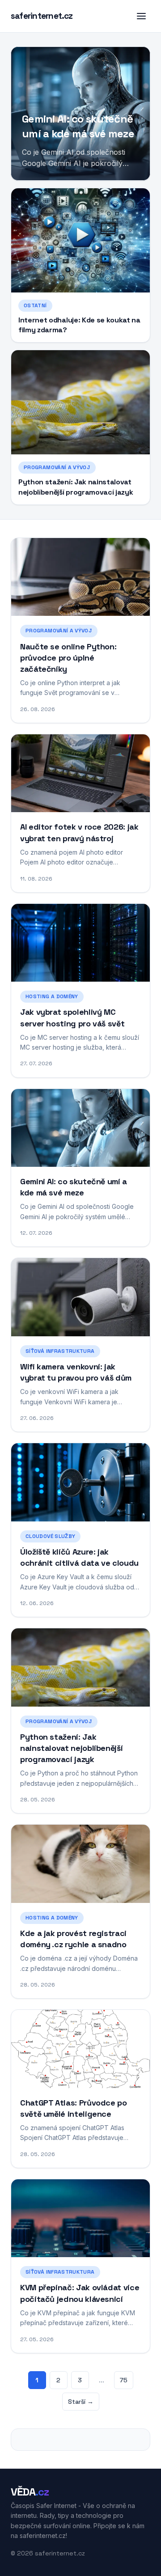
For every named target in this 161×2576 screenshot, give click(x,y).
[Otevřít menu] (141, 16)
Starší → (81, 2402)
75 (124, 2380)
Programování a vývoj (57, 467)
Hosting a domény (52, 996)
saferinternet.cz (42, 16)
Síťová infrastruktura (60, 1351)
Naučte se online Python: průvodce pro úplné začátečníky (68, 658)
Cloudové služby (50, 1536)
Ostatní (35, 305)
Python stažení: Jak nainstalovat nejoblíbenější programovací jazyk (76, 487)
